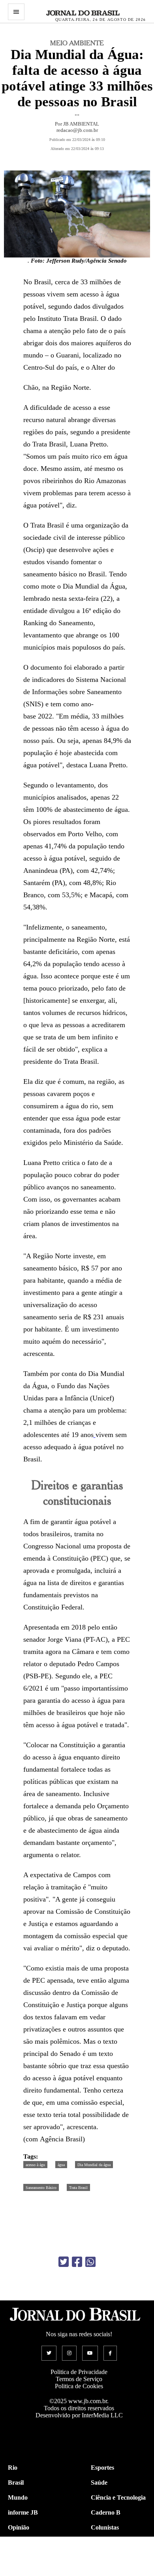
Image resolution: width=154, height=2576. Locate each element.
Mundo (18, 2497)
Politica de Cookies (79, 2386)
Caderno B (106, 2512)
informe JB (23, 2512)
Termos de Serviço (79, 2379)
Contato (19, 2572)
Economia (104, 2542)
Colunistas (105, 2527)
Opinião (19, 2527)
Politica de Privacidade (79, 2372)
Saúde (99, 2482)
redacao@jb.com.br (77, 130)
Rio (13, 2468)
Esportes (102, 2468)
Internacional (26, 2557)
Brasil (16, 2482)
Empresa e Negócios (118, 2557)
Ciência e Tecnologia (118, 2497)
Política (18, 2542)
